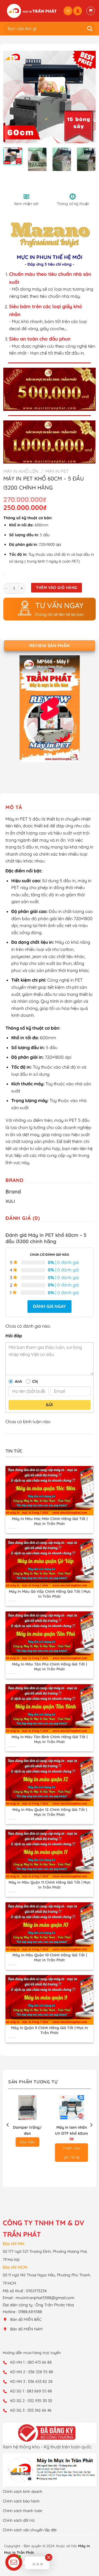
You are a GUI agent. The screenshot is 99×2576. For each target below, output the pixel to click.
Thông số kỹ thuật (73, 204)
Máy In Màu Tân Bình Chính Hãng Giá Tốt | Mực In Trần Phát (50, 1739)
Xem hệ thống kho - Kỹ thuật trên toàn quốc (47, 2447)
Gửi (49, 1405)
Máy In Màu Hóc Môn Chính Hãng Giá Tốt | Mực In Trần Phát (50, 1521)
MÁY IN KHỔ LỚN (21, 471)
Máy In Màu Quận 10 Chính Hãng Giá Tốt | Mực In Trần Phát (50, 1957)
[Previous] (12, 97)
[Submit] (88, 28)
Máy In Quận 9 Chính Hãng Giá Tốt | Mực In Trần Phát (50, 2030)
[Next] (87, 97)
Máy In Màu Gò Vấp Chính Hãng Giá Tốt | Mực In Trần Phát (50, 1594)
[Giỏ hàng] (91, 11)
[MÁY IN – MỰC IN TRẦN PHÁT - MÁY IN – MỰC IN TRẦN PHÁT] (32, 11)
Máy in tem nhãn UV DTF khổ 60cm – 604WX (71, 2130)
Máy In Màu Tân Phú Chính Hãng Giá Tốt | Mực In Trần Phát (50, 1666)
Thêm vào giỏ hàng (57, 588)
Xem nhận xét (26, 204)
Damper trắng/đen (27, 2130)
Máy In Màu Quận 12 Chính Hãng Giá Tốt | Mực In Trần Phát (50, 1812)
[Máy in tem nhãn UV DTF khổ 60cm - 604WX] (72, 2108)
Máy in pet (57, 471)
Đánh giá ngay (50, 1306)
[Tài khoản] (78, 11)
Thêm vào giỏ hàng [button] (71, 2152)
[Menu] (68, 11)
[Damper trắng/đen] (28, 2108)
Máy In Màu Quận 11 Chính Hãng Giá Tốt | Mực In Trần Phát (50, 1885)
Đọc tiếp (27, 2142)
